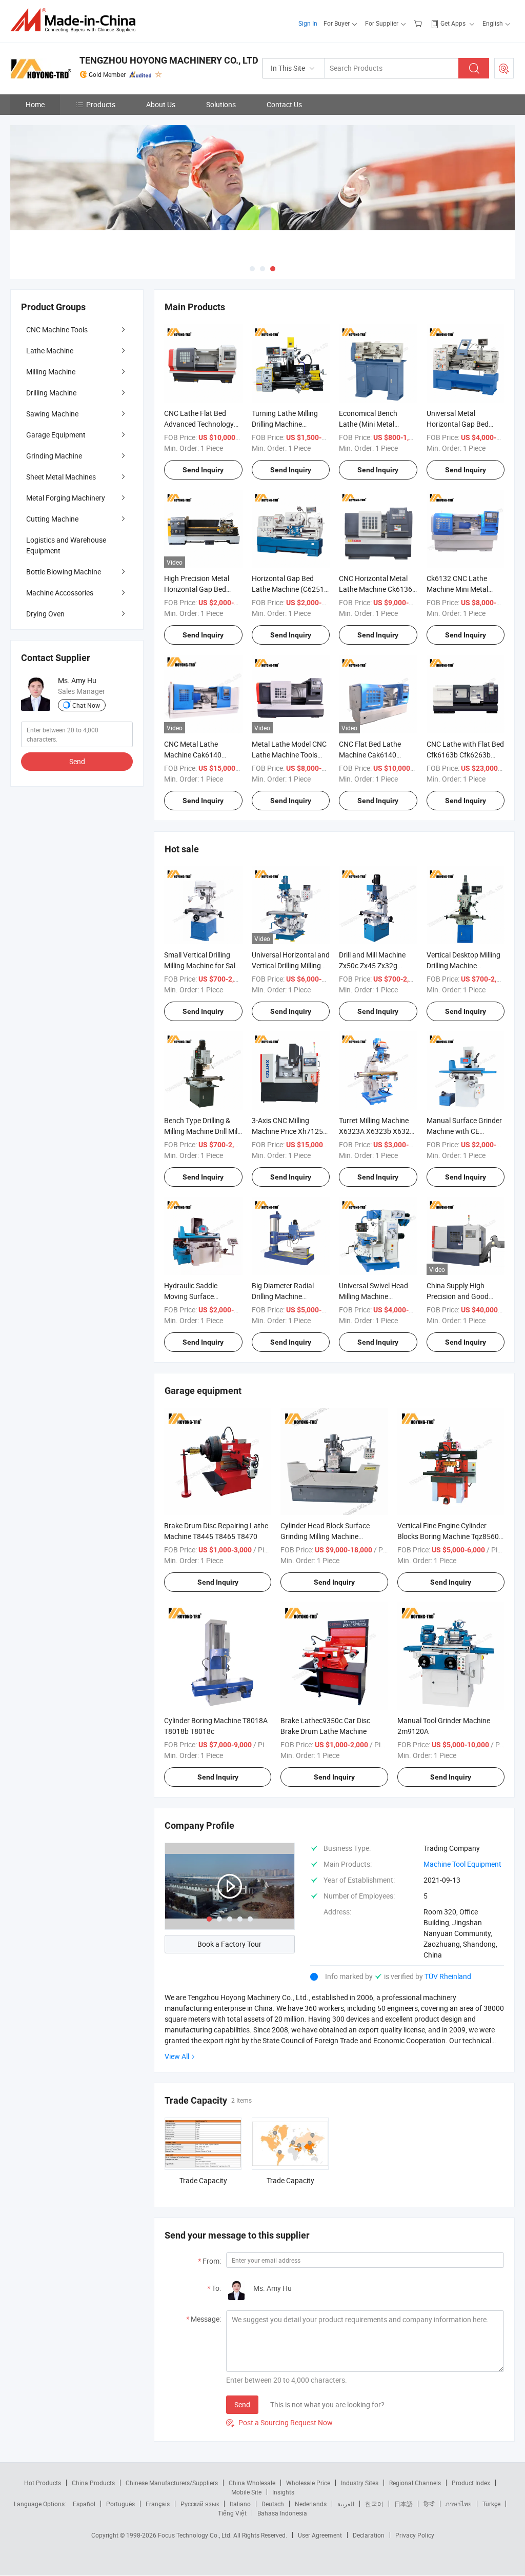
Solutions (221, 104)
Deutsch (273, 2504)
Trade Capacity (203, 2180)
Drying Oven (45, 614)
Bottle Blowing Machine (64, 572)
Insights (283, 2492)
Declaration (369, 2535)
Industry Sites (360, 2483)
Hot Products (43, 2483)
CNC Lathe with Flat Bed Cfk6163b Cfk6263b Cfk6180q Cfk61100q (465, 755)
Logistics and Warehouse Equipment (66, 545)
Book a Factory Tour (229, 1944)
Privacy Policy (415, 2535)
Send (242, 2404)
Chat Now (86, 705)
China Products (93, 2483)
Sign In (308, 23)
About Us (161, 104)
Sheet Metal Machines (61, 477)
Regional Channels (415, 2483)
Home (35, 104)
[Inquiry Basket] (419, 23)
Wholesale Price (308, 2483)
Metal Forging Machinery (66, 498)
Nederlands (311, 2504)
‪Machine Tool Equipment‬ (462, 1864)
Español (84, 2504)
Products (101, 104)
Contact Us (284, 104)
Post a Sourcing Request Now (279, 2422)
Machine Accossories (60, 593)
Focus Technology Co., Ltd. (196, 2535)
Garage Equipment (56, 435)
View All (177, 2056)
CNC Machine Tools (57, 330)
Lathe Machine (50, 351)
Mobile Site (246, 2492)
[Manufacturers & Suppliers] (76, 20)
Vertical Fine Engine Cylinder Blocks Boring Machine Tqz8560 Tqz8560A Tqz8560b (448, 1536)
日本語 (403, 2504)
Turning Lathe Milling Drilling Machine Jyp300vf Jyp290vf (285, 424)
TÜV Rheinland (448, 1976)
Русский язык (200, 2504)
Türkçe (491, 2504)
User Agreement (320, 2535)
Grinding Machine (54, 456)
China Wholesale (252, 2483)
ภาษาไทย (459, 2504)
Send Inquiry (203, 470)
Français (158, 2504)
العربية (346, 2504)
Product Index (471, 2483)
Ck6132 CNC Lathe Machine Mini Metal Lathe (457, 589)
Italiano (240, 2504)
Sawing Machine (52, 414)
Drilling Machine (51, 393)
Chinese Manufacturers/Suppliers (172, 2483)
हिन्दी (429, 2504)
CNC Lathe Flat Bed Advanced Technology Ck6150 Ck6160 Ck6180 (203, 424)
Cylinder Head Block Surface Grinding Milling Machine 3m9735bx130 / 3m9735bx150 (330, 1536)
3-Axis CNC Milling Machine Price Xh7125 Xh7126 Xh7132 (287, 1131)
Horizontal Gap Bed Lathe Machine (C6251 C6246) (288, 589)
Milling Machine (51, 372)
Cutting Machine (52, 519)
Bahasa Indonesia (282, 2513)
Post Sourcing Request (504, 68)
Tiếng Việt (232, 2513)
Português (120, 2504)
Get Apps (453, 23)
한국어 (374, 2504)
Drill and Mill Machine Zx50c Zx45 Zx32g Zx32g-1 (372, 965)
